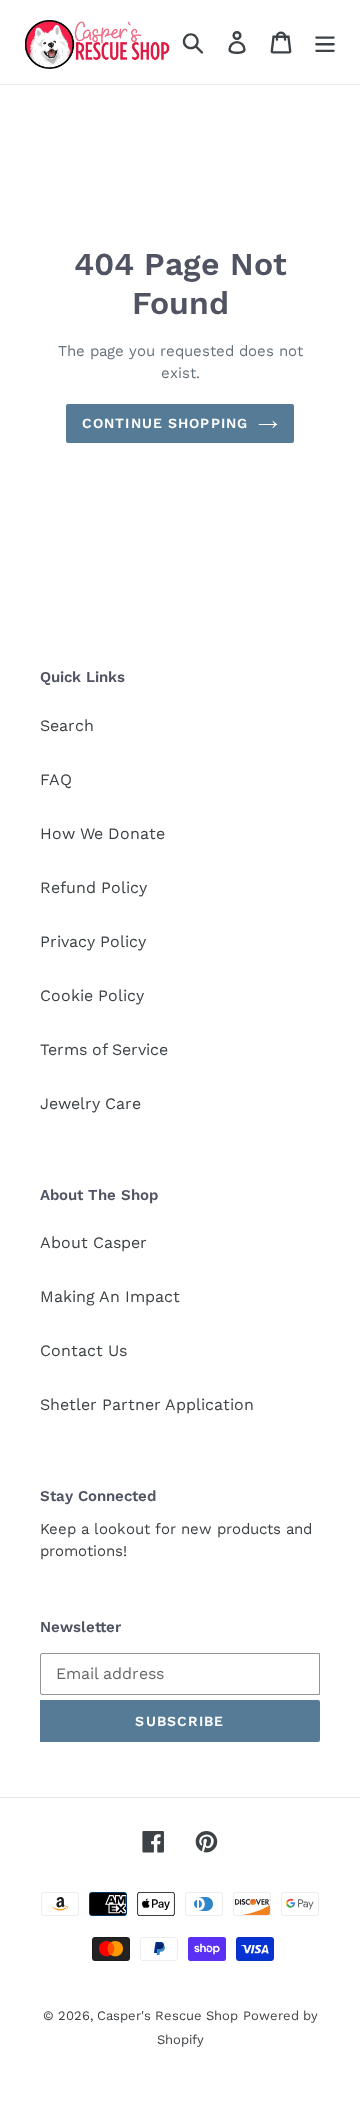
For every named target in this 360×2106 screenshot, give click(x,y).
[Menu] (325, 42)
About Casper (93, 1242)
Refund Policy (93, 887)
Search (67, 725)
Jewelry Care (90, 1103)
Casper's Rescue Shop (167, 2015)
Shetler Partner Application (147, 1404)
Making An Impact (110, 1296)
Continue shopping (165, 423)
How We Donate (102, 833)
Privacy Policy (93, 941)
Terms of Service (104, 1049)
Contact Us (83, 1350)
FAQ (56, 779)
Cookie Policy (92, 995)
